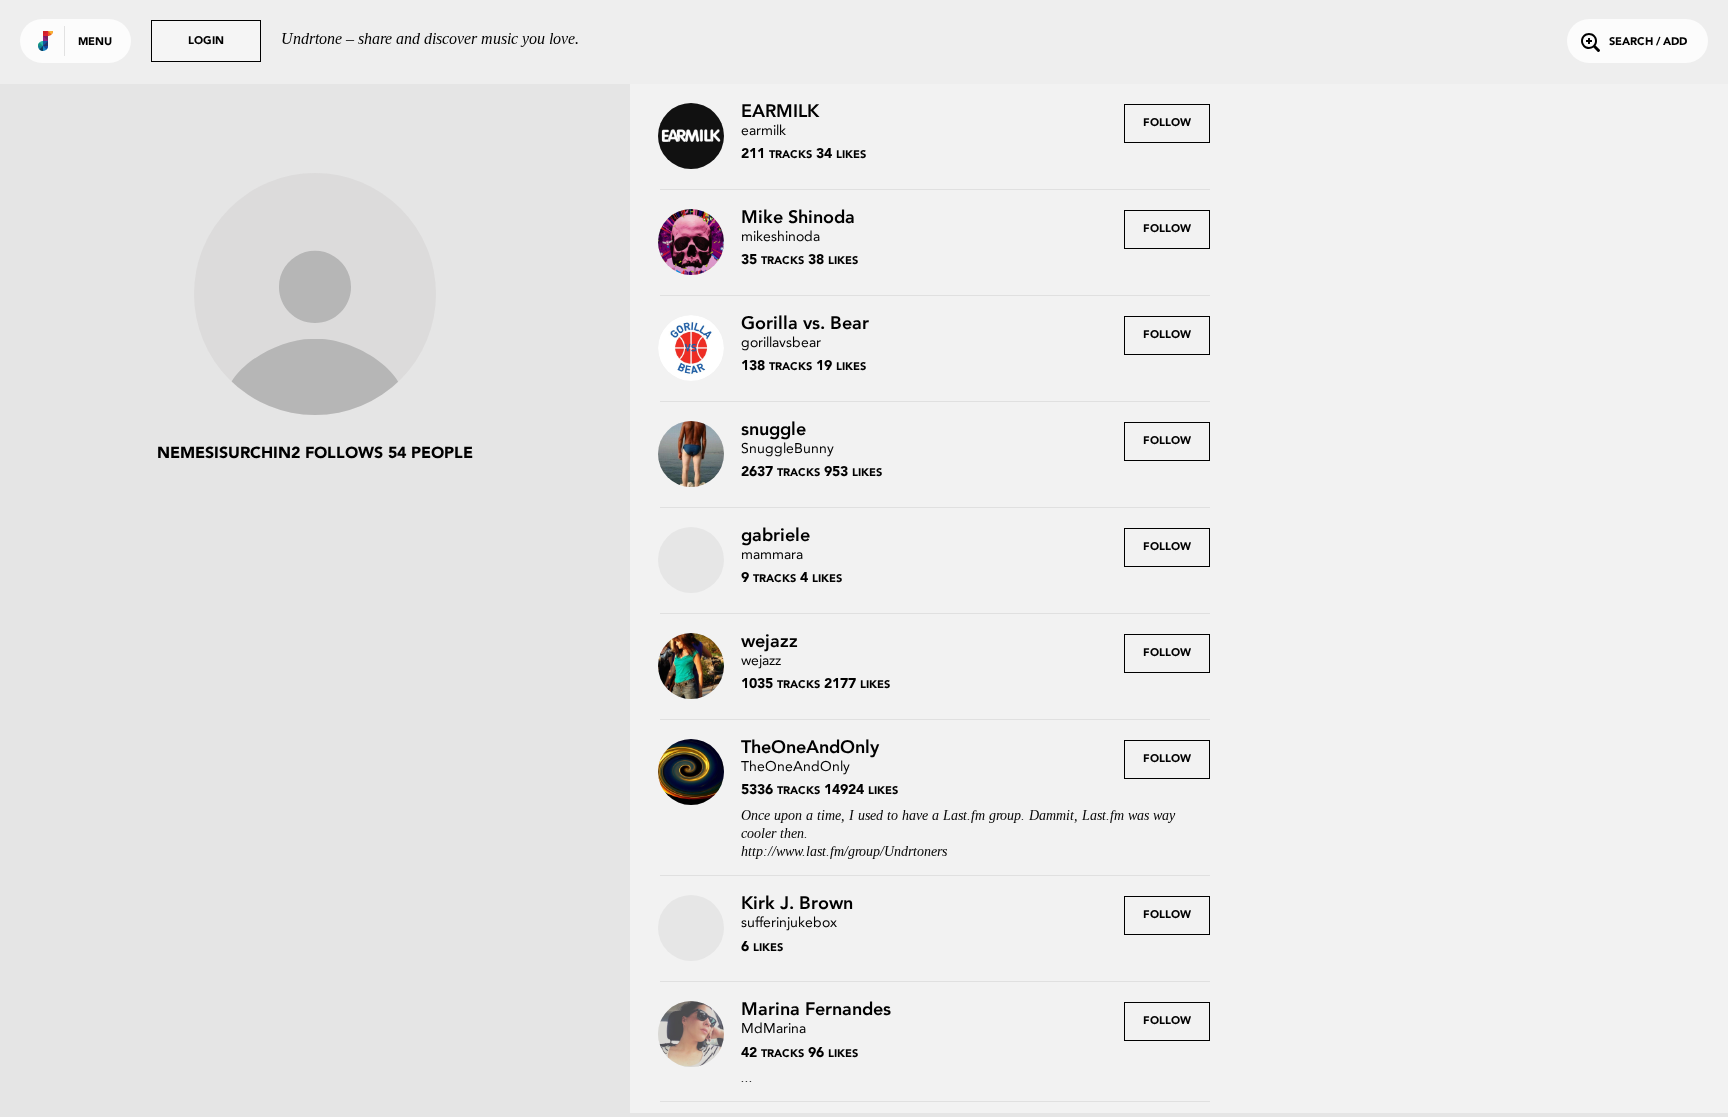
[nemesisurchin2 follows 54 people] (315, 296)
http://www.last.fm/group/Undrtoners (844, 851)
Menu (95, 42)
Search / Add (1648, 42)
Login (206, 41)
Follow (1167, 123)
